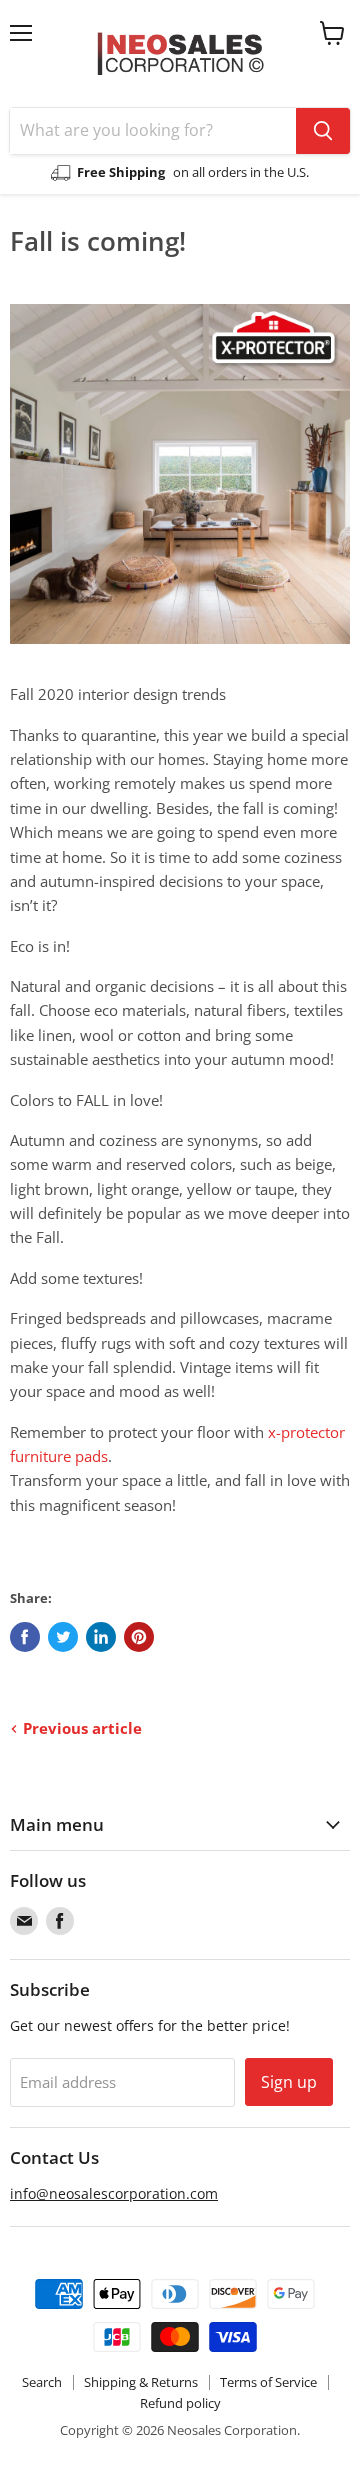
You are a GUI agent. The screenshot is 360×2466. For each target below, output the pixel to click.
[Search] (323, 131)
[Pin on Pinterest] (139, 1637)
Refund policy (180, 2403)
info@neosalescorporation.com (114, 2193)
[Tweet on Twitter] (63, 1637)
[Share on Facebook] (25, 1637)
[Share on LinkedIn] (101, 1637)
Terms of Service (268, 2382)
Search (42, 2382)
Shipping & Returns (141, 2382)
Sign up (289, 2082)
